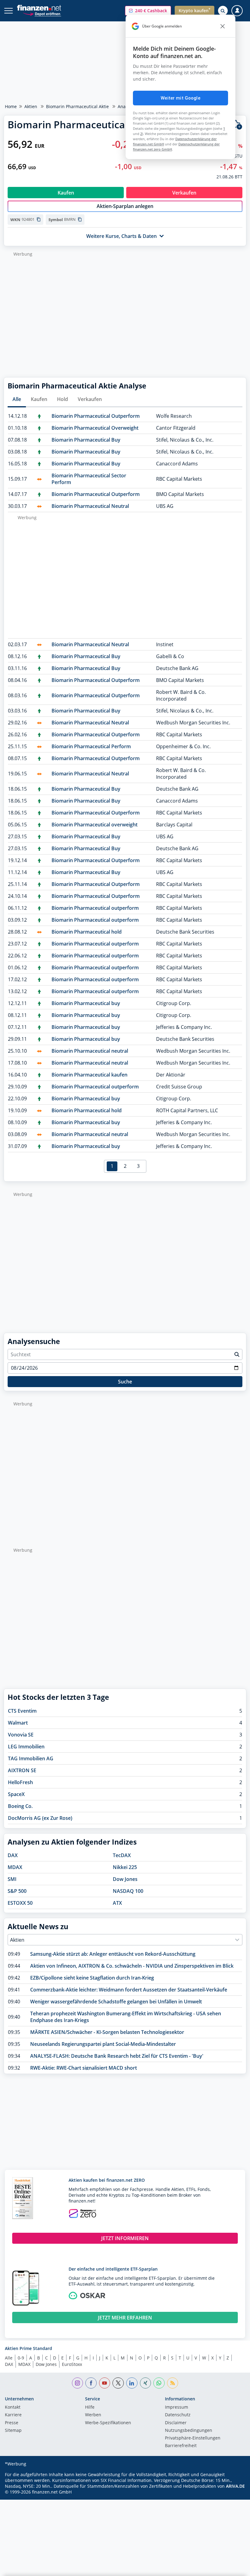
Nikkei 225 (125, 1867)
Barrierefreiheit (181, 2446)
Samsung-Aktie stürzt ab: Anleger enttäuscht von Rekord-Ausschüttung (113, 1954)
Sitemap (13, 2431)
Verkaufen (90, 399)
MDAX (15, 1867)
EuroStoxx (72, 2364)
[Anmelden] (237, 11)
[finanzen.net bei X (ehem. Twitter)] (118, 2383)
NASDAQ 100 (128, 1891)
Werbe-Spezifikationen (108, 2423)
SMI (12, 1879)
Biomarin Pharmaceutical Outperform (96, 416)
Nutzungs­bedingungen (189, 2431)
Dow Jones (125, 1879)
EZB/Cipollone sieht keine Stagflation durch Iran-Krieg (92, 1978)
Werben (93, 2415)
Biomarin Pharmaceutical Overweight (95, 428)
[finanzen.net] (39, 8)
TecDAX (122, 1855)
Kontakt (13, 2407)
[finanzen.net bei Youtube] (105, 2383)
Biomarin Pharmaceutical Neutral (90, 506)
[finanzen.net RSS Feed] (173, 2383)
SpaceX (16, 1794)
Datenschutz (178, 2415)
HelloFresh (20, 1782)
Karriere (13, 2415)
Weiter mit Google (180, 98)
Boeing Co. (20, 1806)
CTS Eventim (22, 1711)
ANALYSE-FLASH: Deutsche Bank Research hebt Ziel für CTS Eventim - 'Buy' (117, 2056)
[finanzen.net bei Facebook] (91, 2383)
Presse (12, 2423)
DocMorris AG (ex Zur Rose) (40, 1818)
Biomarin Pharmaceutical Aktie (77, 106)
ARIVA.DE (235, 2486)
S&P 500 (17, 1891)
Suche (125, 1382)
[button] (148, 11)
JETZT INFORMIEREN (125, 2238)
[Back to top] (233, 2568)
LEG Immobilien (26, 1747)
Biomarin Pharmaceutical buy (86, 1003)
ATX (117, 1903)
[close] (223, 26)
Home (11, 106)
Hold (62, 399)
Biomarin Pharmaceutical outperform (95, 908)
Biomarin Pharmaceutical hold (87, 932)
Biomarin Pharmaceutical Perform (91, 746)
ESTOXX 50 (20, 1903)
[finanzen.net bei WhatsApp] (159, 2383)
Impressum (177, 2407)
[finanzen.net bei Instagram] (78, 2383)
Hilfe (90, 2407)
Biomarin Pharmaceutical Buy (86, 440)
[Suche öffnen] (223, 11)
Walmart (18, 1723)
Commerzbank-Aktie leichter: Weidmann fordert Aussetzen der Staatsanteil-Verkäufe (129, 1990)
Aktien (31, 106)
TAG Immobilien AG (31, 1758)
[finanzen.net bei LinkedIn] (132, 2383)
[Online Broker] (42, 14)
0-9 (21, 2358)
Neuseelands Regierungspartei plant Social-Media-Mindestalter (103, 2044)
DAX (13, 1855)
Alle (17, 399)
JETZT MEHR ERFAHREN (125, 2318)
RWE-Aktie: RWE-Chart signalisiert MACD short (84, 2068)
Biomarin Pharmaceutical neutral (90, 1051)
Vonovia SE (21, 1735)
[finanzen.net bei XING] (146, 2383)
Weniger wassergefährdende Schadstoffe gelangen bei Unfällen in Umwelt (116, 2002)
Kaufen (39, 399)
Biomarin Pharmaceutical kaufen (89, 1075)
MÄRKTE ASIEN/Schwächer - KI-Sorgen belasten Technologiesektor (107, 2032)
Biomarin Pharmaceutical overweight (95, 825)
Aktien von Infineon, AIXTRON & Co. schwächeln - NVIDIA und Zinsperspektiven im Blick (132, 1966)
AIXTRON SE (22, 1770)
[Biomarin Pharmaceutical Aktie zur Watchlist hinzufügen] (237, 125)
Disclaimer (176, 2423)
